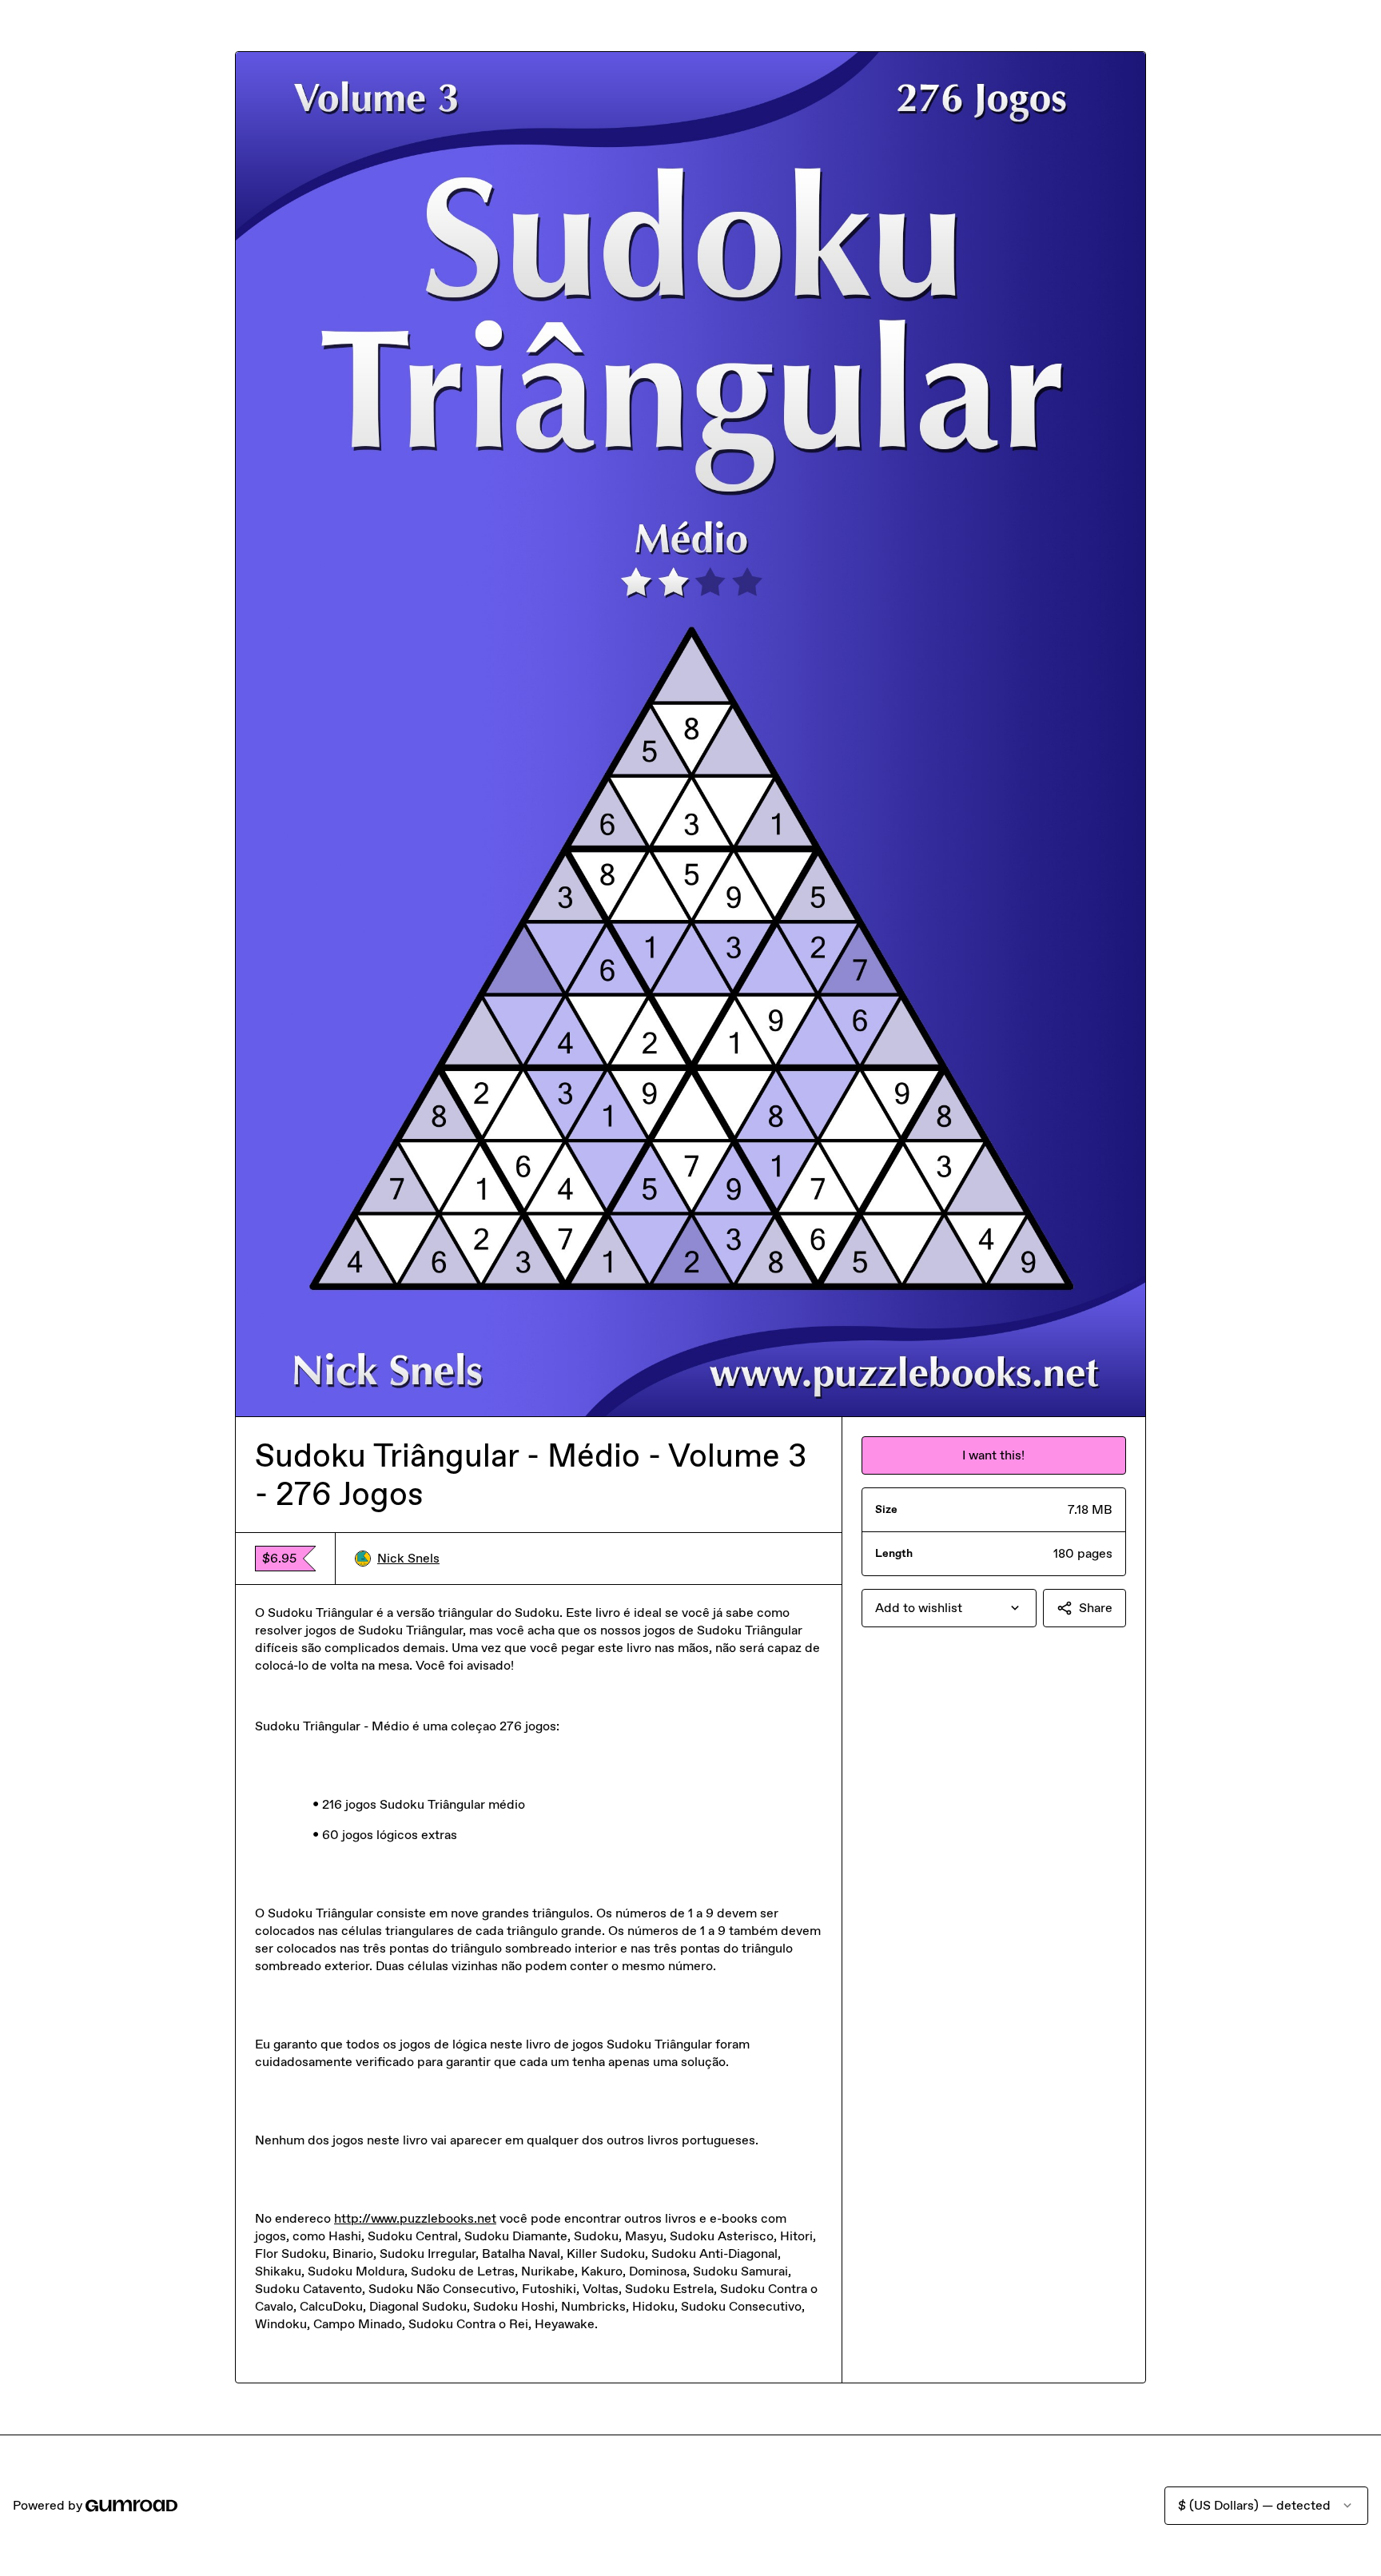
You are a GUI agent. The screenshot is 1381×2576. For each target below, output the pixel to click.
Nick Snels (408, 1558)
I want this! (993, 1455)
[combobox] (949, 1608)
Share (1096, 1608)
